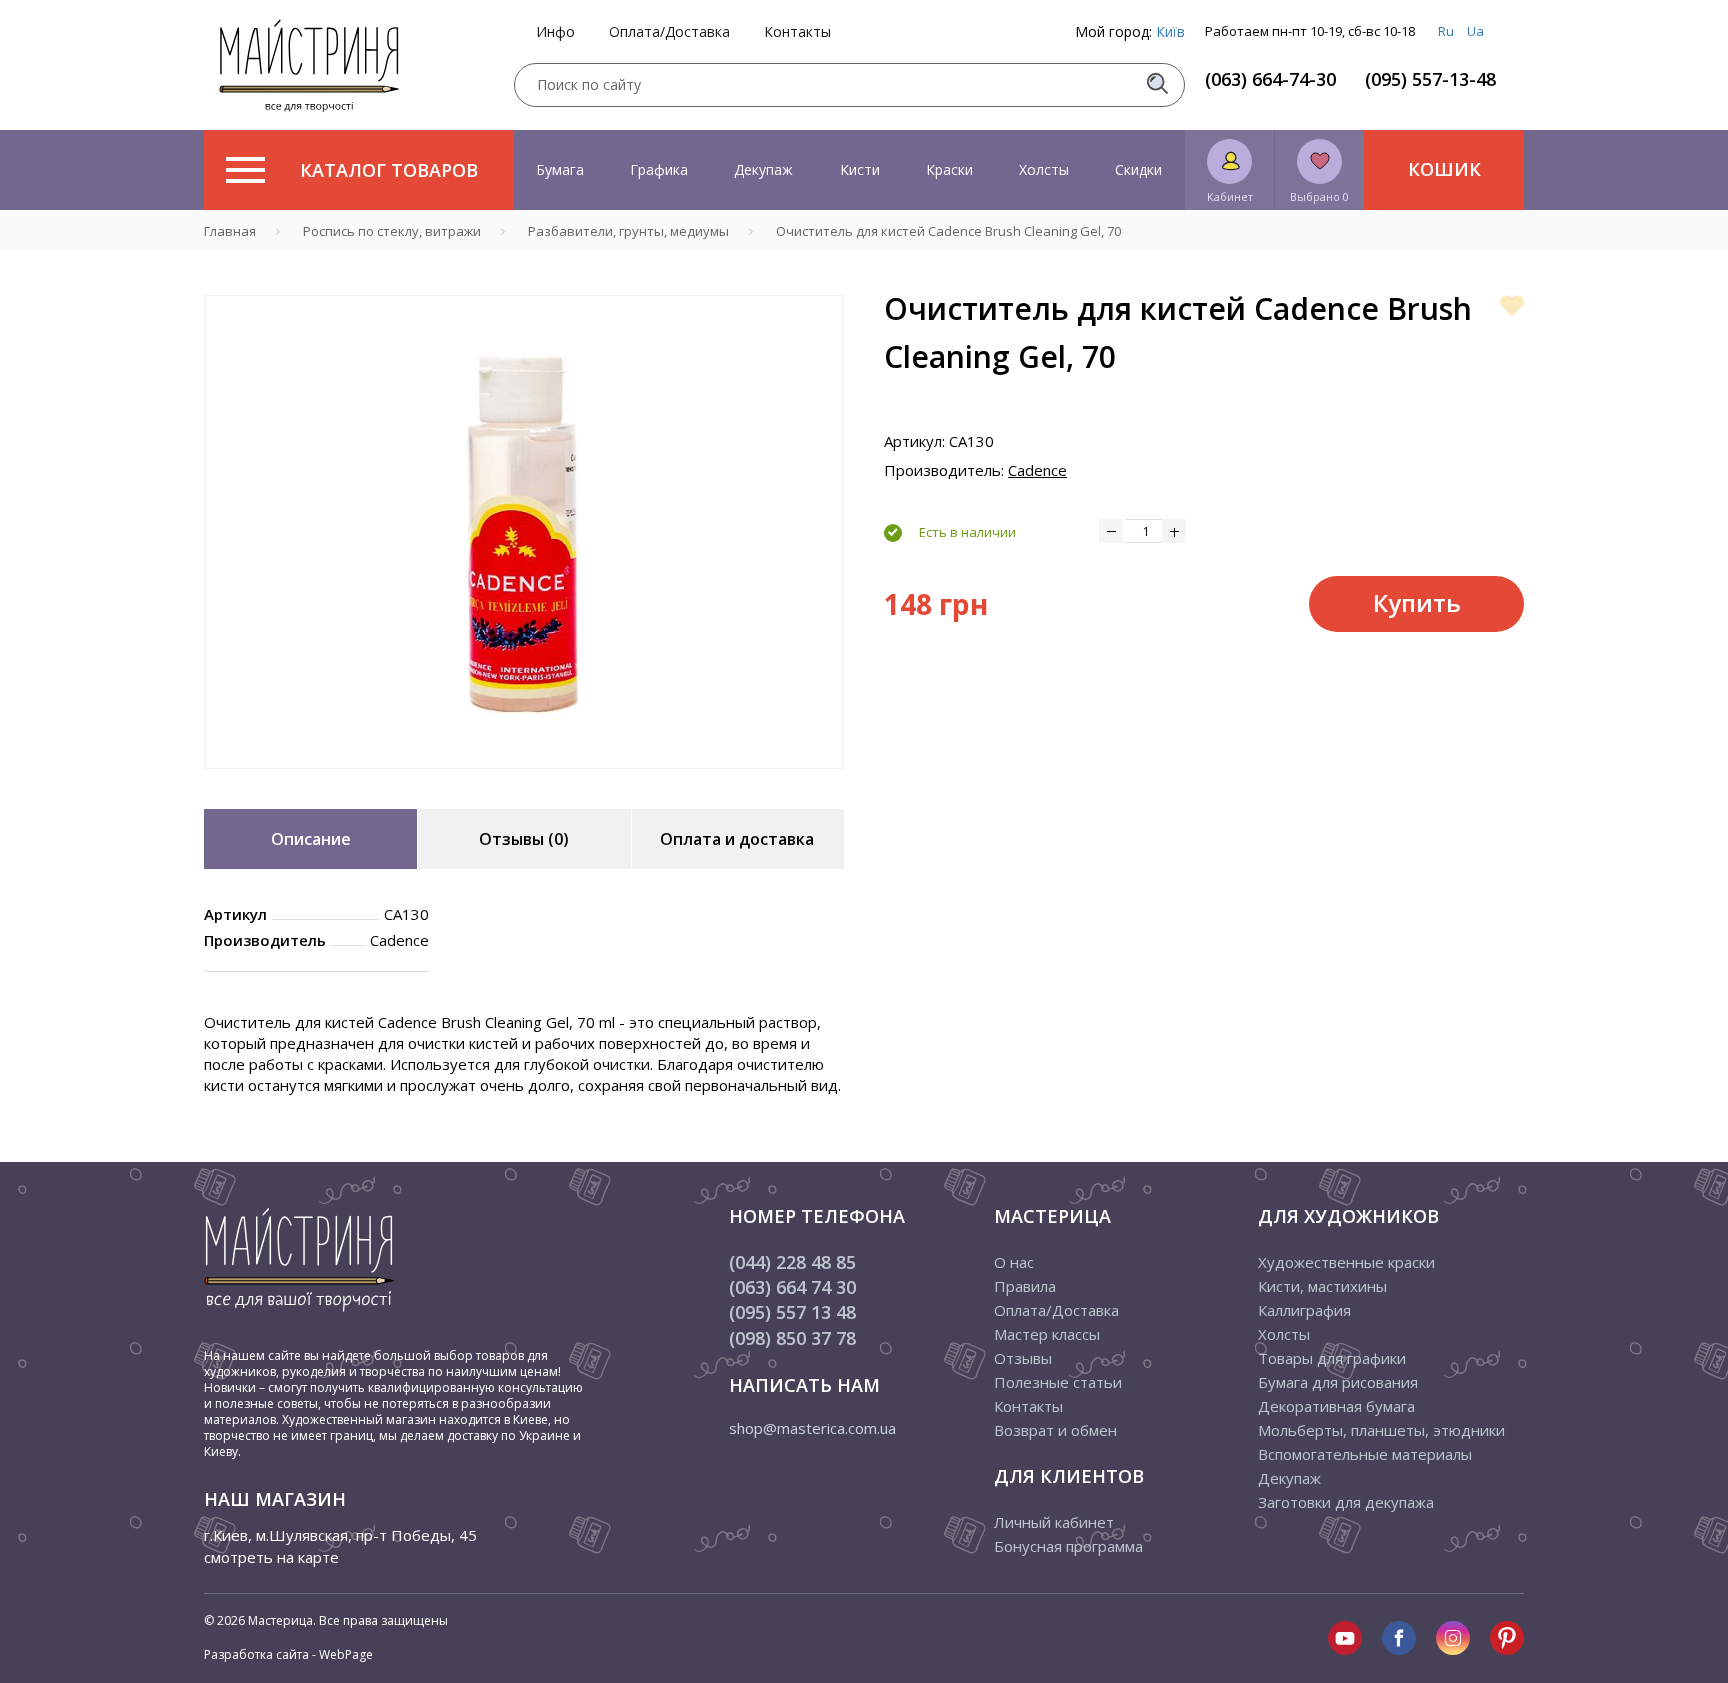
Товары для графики (1332, 1358)
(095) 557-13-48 (1430, 79)
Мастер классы (1047, 1334)
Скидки (1138, 169)
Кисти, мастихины (1322, 1286)
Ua (1475, 31)
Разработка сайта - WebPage (288, 1654)
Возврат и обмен (1055, 1430)
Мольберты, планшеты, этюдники (1381, 1430)
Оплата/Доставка (669, 32)
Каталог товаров (389, 170)
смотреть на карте (271, 1557)
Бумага (560, 169)
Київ (1170, 31)
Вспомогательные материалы (1365, 1454)
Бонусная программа (1068, 1546)
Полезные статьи (1058, 1382)
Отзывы (1023, 1358)
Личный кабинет (1054, 1522)
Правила (1025, 1286)
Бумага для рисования (1338, 1382)
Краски (949, 169)
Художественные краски (1346, 1262)
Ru (1446, 31)
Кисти (860, 169)
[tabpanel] (524, 532)
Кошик (1444, 169)
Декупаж (763, 169)
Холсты (1044, 169)
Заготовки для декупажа (1346, 1502)
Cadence (1037, 470)
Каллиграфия (1304, 1310)
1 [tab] (524, 783)
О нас (1014, 1262)
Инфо (555, 32)
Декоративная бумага (1336, 1406)
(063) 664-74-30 (1270, 79)
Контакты (797, 32)
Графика (659, 169)
